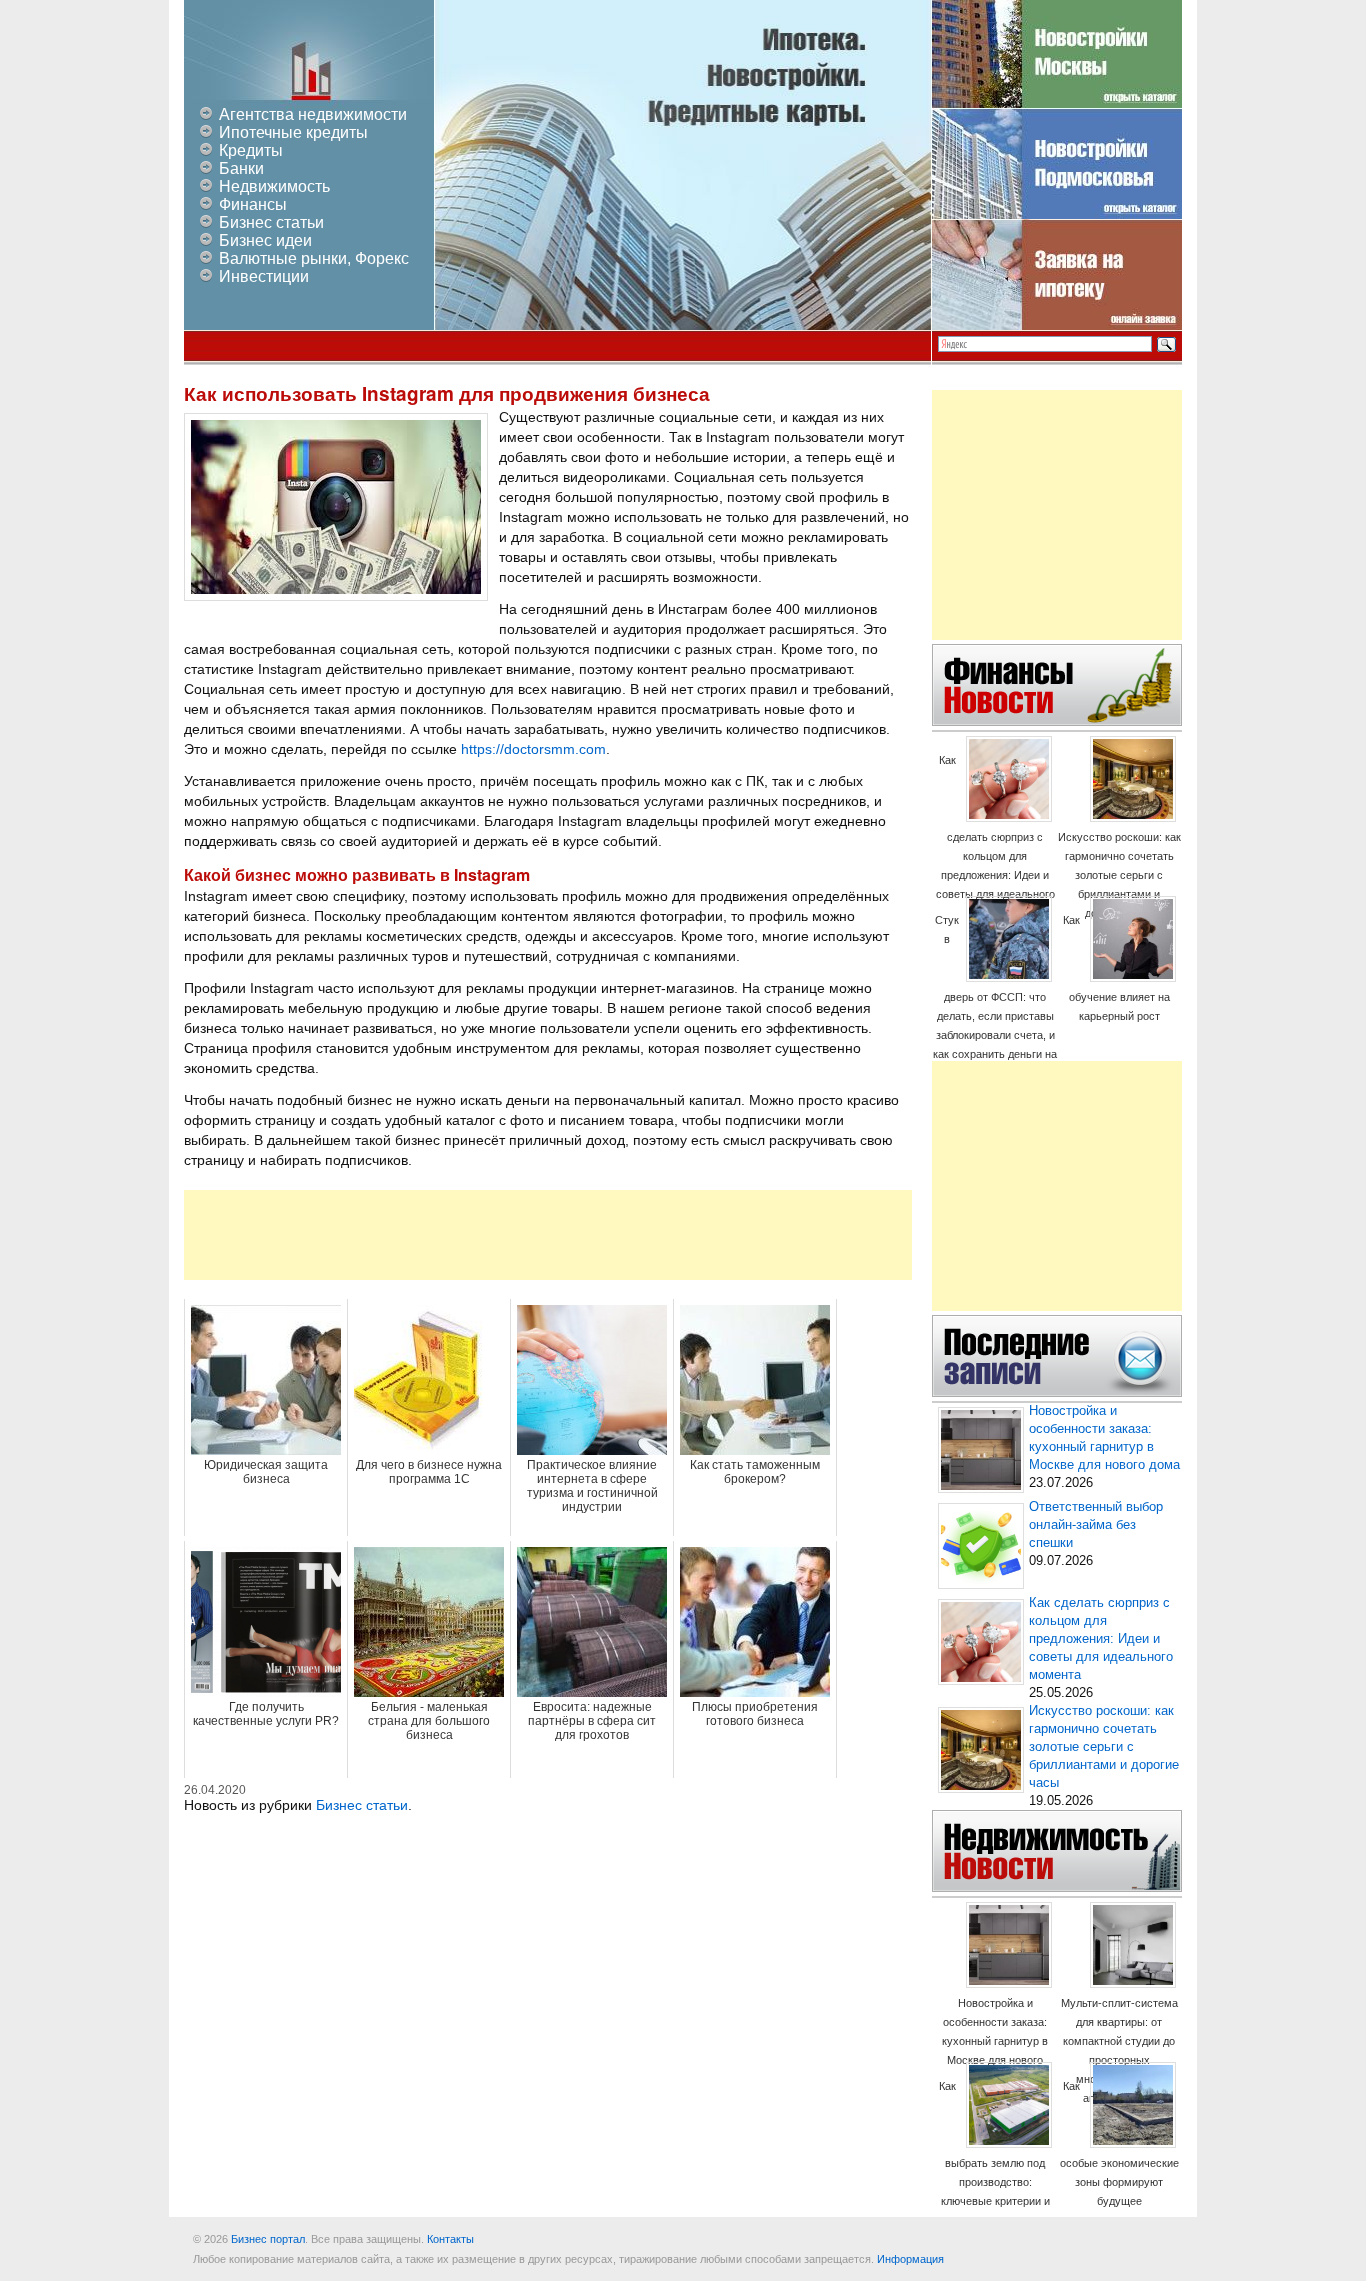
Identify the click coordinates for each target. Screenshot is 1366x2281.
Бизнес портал (268, 2239)
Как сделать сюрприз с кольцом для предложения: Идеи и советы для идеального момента (995, 836)
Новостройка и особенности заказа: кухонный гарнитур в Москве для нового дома (995, 2041)
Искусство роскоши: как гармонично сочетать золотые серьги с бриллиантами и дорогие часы (1119, 875)
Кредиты (251, 150)
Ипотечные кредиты (293, 132)
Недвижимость (274, 186)
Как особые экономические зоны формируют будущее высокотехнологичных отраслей (1119, 2162)
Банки (241, 168)
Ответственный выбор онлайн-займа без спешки (1096, 1525)
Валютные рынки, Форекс (314, 258)
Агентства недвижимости (313, 114)
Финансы (253, 204)
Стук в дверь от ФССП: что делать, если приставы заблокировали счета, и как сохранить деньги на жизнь (995, 996)
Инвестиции (264, 276)
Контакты (450, 2239)
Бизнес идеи (265, 240)
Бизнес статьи (271, 222)
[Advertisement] (548, 1235)
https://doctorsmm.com (533, 749)
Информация (910, 2259)
